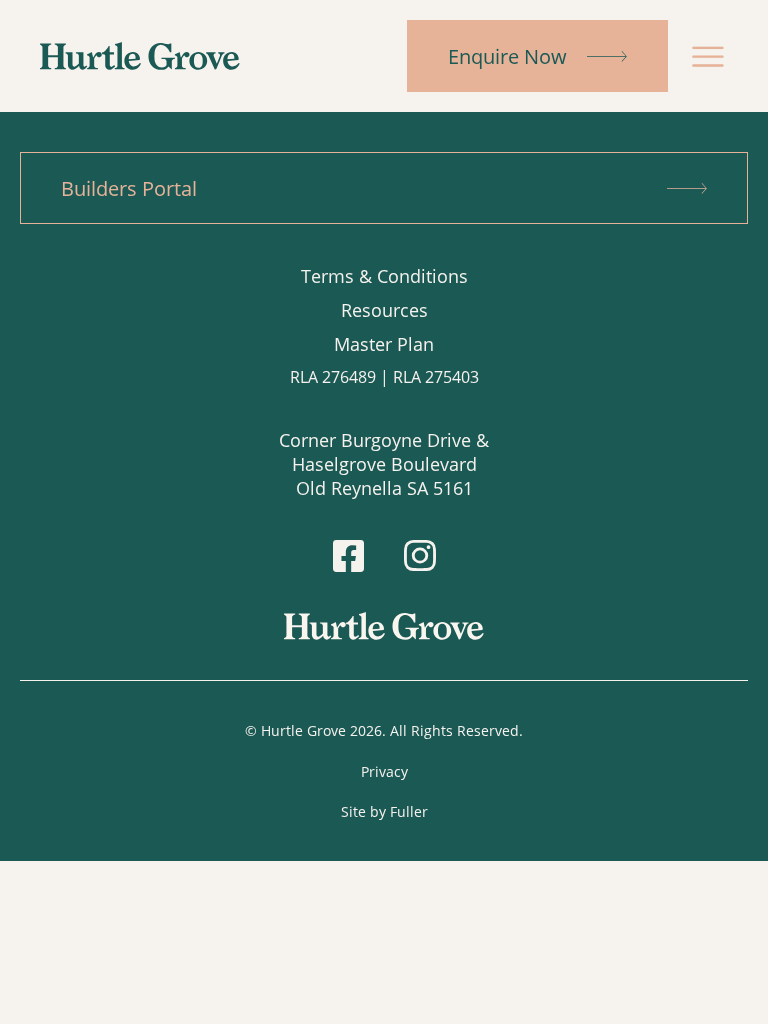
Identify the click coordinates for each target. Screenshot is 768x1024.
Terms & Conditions (384, 276)
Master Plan (384, 344)
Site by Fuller (384, 811)
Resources (384, 310)
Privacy (384, 771)
